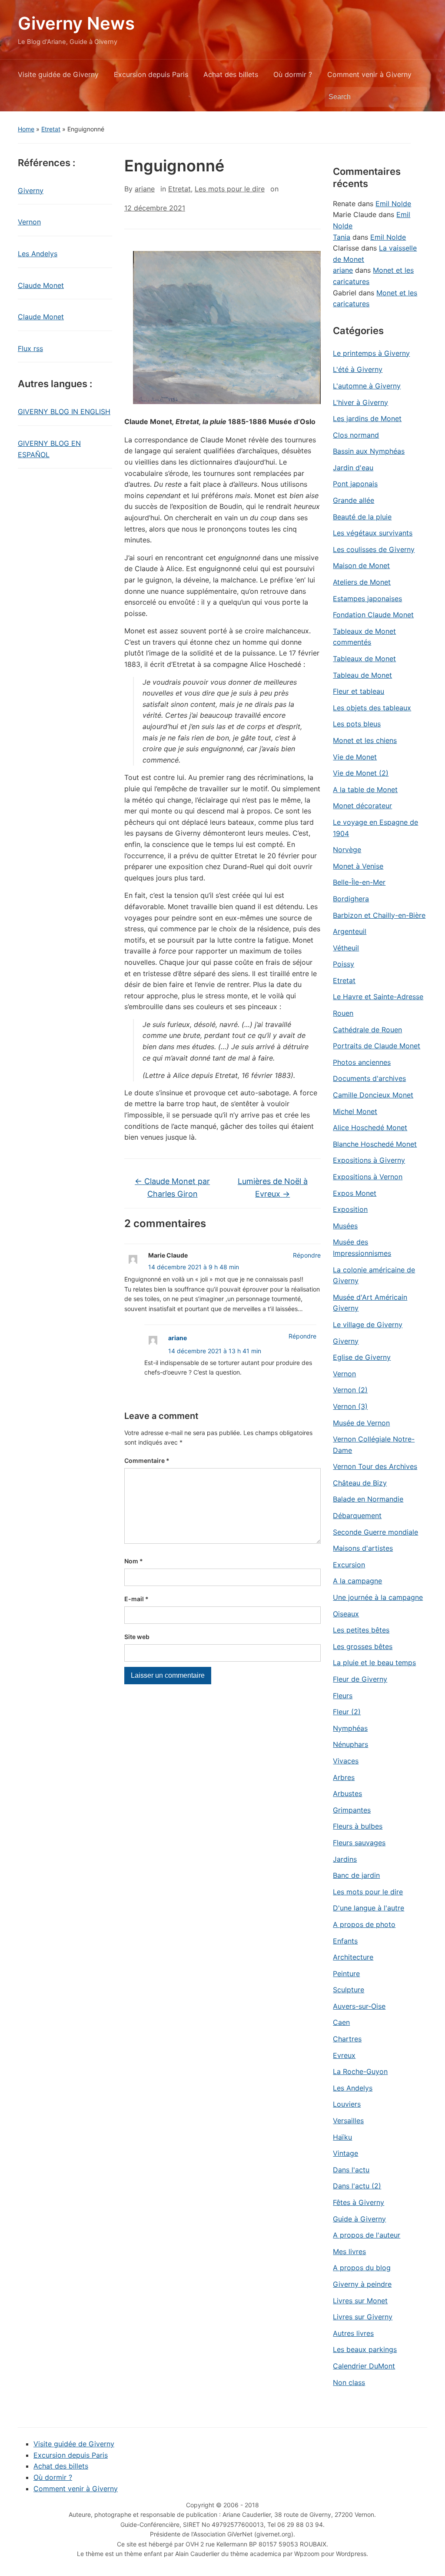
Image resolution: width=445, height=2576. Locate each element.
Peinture (346, 1974)
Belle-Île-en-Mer (359, 882)
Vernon (29, 222)
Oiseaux (346, 1614)
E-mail (136, 1599)
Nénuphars (350, 1744)
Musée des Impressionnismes (362, 1248)
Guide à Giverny (359, 2219)
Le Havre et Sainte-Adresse (378, 997)
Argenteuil (350, 931)
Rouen (343, 1013)
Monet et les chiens (365, 740)
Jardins (345, 1859)
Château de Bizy (360, 1483)
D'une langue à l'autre (369, 1908)
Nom (134, 1561)
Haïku (342, 2137)
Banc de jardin (356, 1875)
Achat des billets (231, 74)
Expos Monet (355, 1193)
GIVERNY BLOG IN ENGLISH (64, 411)
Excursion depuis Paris (151, 74)
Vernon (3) (350, 1406)
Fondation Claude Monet (373, 615)
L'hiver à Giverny (360, 402)
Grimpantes (352, 1810)
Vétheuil (346, 948)
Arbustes (347, 1793)
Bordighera (351, 899)
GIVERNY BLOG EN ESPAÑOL (49, 449)
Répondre (307, 1255)
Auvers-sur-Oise (359, 2006)
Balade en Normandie (368, 1499)
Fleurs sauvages (359, 1843)
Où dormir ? (293, 74)
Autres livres (353, 2333)
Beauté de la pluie (362, 517)
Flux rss (30, 348)
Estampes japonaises (367, 599)
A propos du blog (362, 2268)
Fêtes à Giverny (359, 2202)
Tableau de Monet (362, 675)
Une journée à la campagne (378, 1597)
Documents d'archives (369, 1078)
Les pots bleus (357, 724)
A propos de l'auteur (367, 2235)
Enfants (345, 1941)
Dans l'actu (351, 2170)
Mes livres (349, 2251)
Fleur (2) (347, 1712)
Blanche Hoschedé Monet (375, 1144)
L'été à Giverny (358, 369)
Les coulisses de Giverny (374, 549)
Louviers (347, 2104)
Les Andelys (38, 254)
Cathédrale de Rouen (367, 1030)
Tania (342, 237)
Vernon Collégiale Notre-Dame (374, 1445)
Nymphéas (350, 1728)
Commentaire (147, 1460)
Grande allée (354, 500)
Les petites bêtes (361, 1630)
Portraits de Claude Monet (377, 1046)
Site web (137, 1637)
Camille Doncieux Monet (373, 1095)
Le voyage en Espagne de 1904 (375, 828)
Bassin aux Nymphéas (369, 451)
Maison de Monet (361, 565)
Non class (349, 2382)
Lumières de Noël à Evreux (273, 1188)
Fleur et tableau (359, 691)
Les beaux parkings (365, 2349)
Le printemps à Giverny (371, 353)
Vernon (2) (350, 1390)
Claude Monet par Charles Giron (172, 1188)
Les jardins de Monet (367, 418)
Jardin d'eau (353, 468)
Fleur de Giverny (360, 1679)
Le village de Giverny (368, 1325)
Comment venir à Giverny (369, 74)
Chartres (347, 2039)
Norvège (347, 850)
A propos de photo (364, 1924)
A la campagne (357, 1581)
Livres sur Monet (360, 2301)
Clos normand (356, 435)
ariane (145, 189)
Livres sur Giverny (363, 2317)
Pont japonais (355, 484)
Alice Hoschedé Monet (370, 1127)
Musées (345, 1226)
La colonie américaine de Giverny (374, 1275)
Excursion (349, 1565)
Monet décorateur (362, 806)
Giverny (31, 191)
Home (26, 129)
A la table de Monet (365, 790)
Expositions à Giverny (369, 1160)
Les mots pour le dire (230, 189)
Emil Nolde (393, 204)
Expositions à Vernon (368, 1177)
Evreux (344, 2055)
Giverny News (76, 23)
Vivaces (346, 1761)
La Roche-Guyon (360, 2071)
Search (416, 97)
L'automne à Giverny (367, 386)
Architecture (353, 1957)
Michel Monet (355, 1111)
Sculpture (349, 1990)
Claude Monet (41, 285)
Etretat (51, 129)
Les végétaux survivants (373, 533)
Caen (341, 2022)
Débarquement (357, 1515)
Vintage (345, 2153)
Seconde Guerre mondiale (375, 1532)
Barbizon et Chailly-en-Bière (379, 915)
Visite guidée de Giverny (58, 74)
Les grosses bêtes (363, 1646)
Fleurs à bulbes (358, 1826)
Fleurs (343, 1696)
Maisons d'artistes (363, 1548)
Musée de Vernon (361, 1423)
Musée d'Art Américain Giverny (370, 1303)
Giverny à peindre (362, 2284)
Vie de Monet (355, 757)
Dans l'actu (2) (357, 2186)
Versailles (348, 2121)
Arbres (344, 1777)
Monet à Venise (358, 866)
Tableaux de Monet (364, 659)
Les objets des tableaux (372, 708)
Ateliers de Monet (362, 582)
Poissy (344, 964)
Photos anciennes (362, 1062)
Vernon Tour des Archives (375, 1466)
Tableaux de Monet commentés (364, 637)
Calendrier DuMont (364, 2366)
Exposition (350, 1209)
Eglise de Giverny (362, 1357)
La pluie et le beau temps (374, 1663)
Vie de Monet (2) (361, 773)
